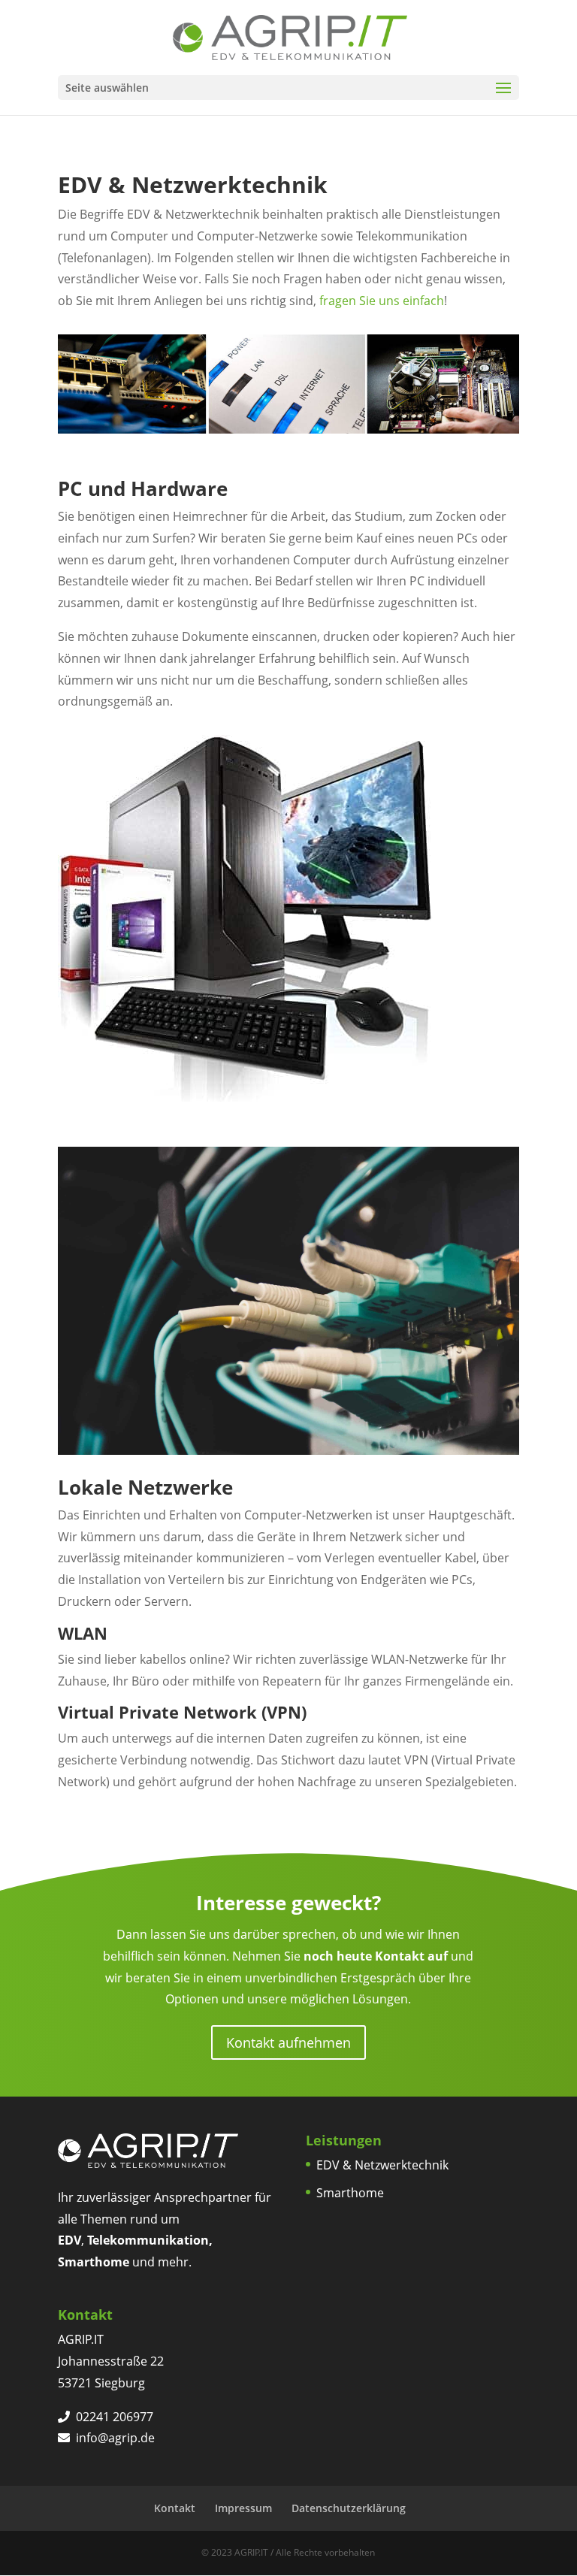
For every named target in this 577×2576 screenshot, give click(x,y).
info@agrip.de (115, 2438)
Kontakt (175, 2508)
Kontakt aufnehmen (288, 2042)
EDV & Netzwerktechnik (382, 2165)
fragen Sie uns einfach (382, 301)
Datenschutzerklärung (349, 2508)
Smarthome (350, 2193)
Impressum (243, 2508)
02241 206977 (115, 2417)
